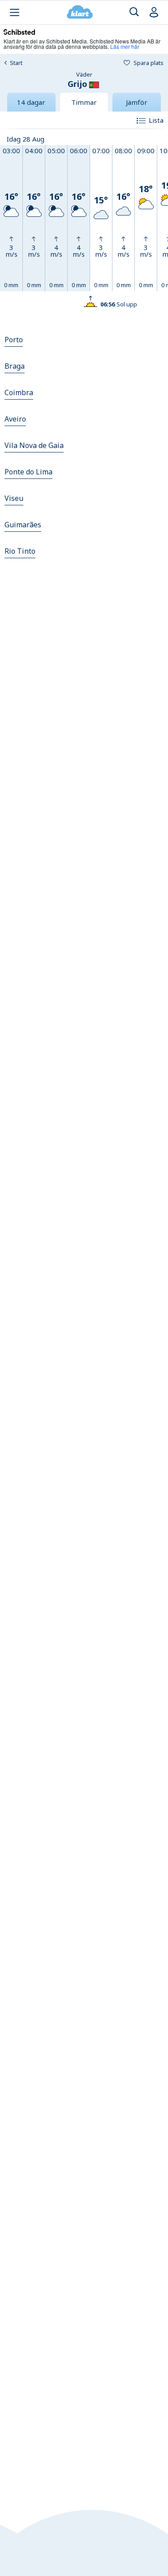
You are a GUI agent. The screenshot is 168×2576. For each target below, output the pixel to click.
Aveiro (15, 419)
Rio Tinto (20, 551)
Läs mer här (125, 46)
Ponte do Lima (28, 472)
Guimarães (23, 525)
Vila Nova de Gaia (34, 445)
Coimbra (19, 392)
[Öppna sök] (134, 12)
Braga (15, 366)
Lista (156, 120)
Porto (14, 340)
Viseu (14, 498)
